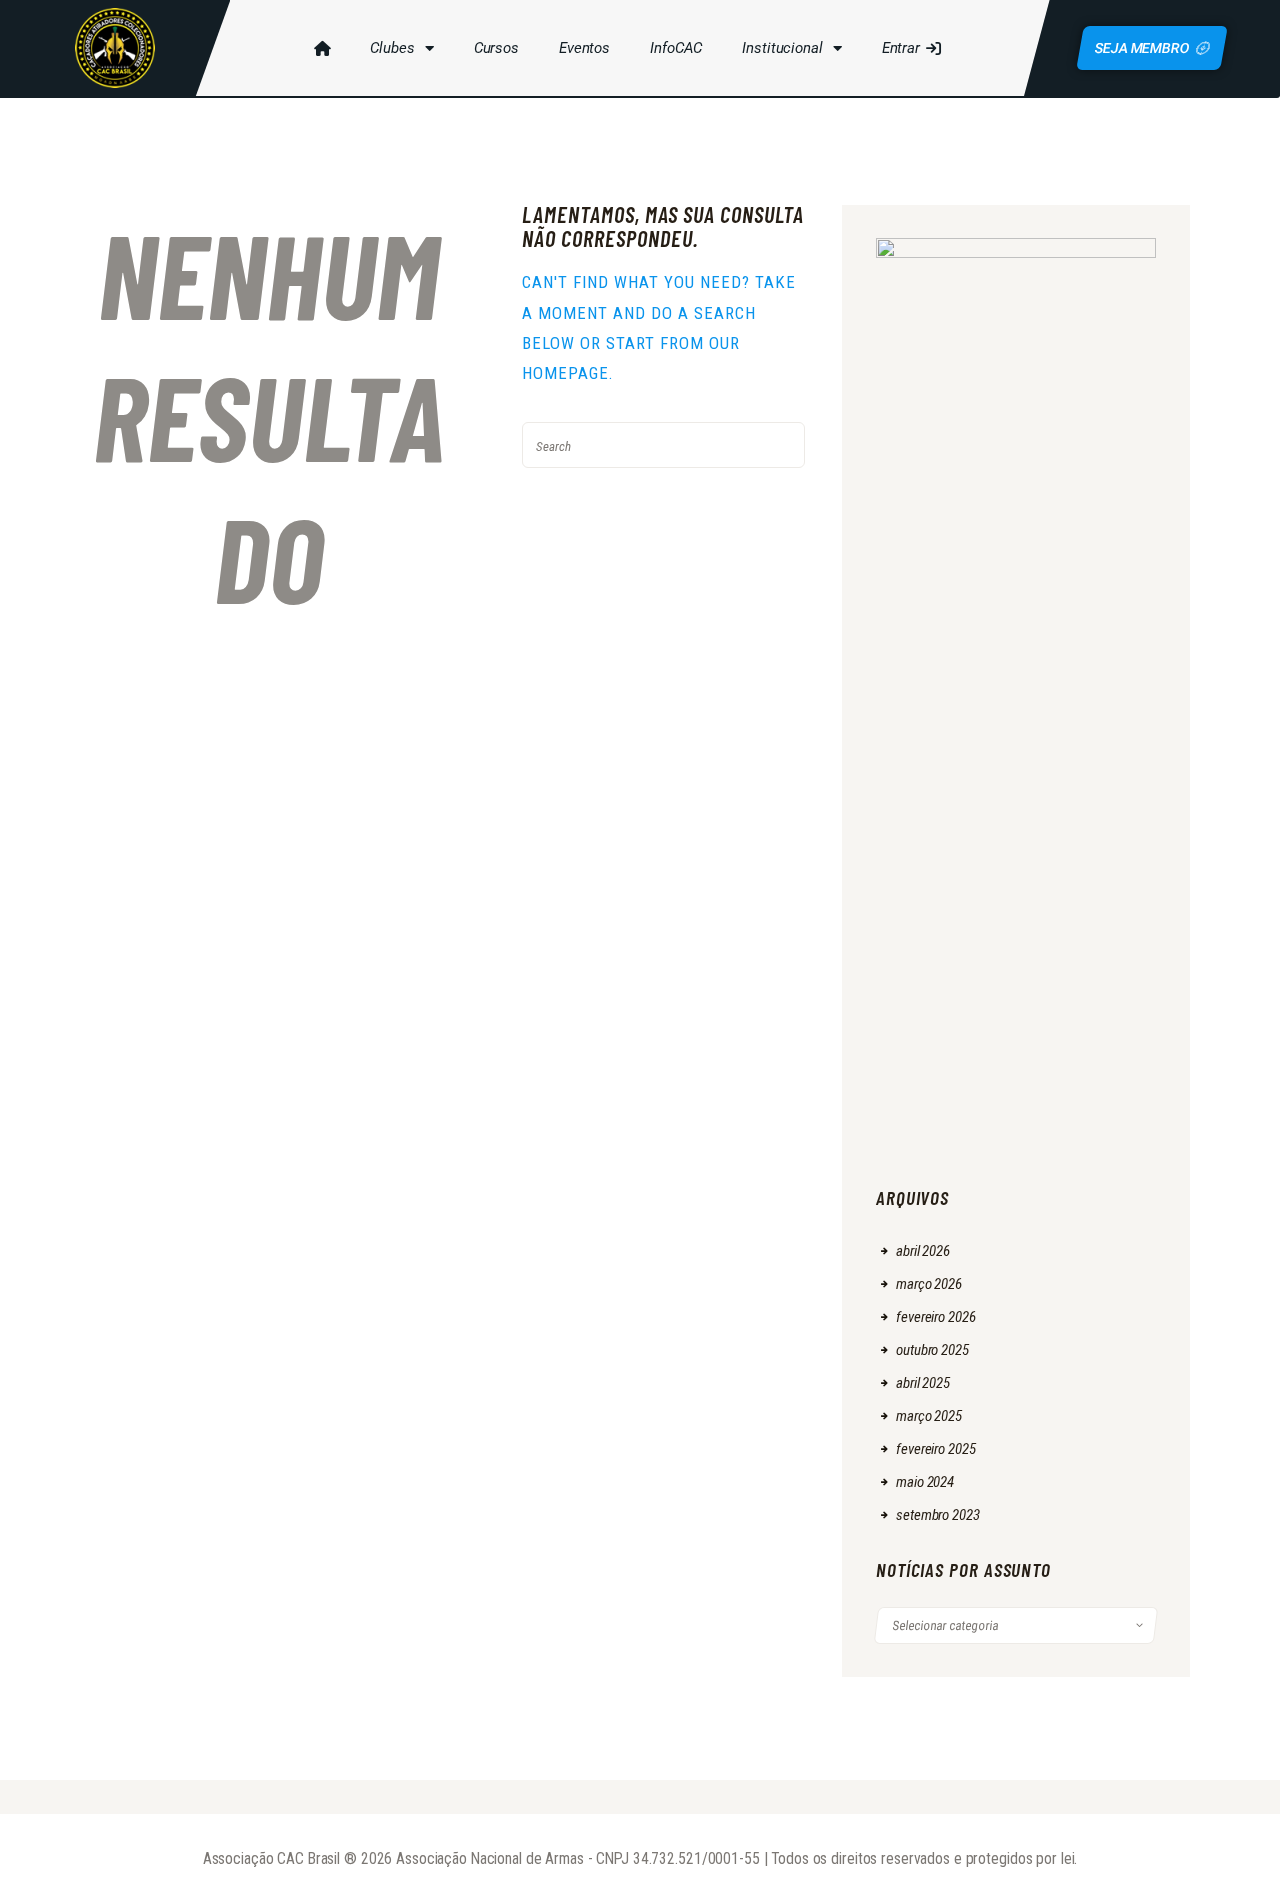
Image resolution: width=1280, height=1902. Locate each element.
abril (923, 1251)
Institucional (782, 48)
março (929, 1284)
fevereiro (935, 1317)
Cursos (496, 48)
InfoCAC (676, 48)
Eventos (584, 48)
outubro (932, 1350)
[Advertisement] (1016, 859)
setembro (937, 1515)
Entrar (901, 48)
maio (925, 1482)
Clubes (392, 48)
